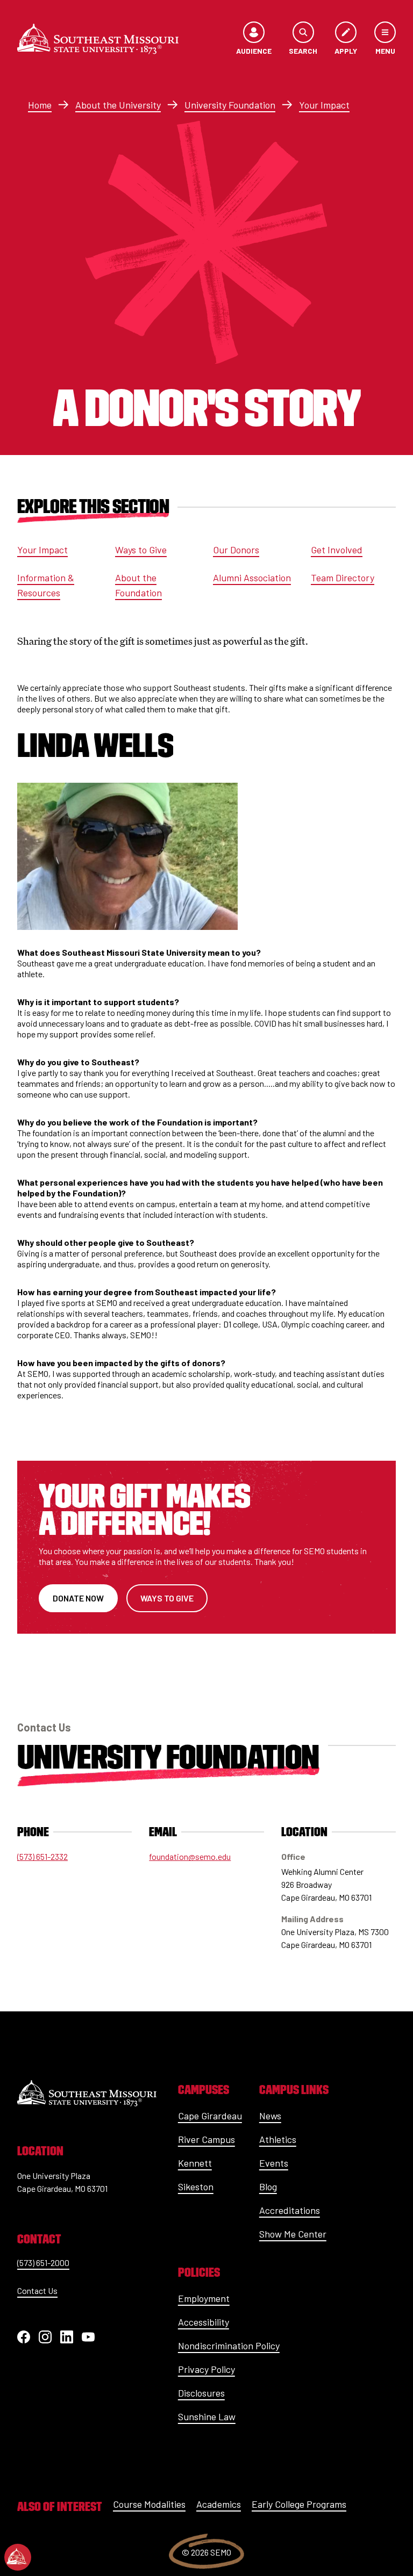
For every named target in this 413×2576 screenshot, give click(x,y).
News (270, 2116)
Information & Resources (46, 585)
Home (40, 105)
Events (274, 2163)
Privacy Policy (206, 2369)
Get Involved (337, 550)
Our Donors (236, 550)
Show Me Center (293, 2234)
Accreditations (290, 2210)
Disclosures (201, 2393)
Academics (219, 2504)
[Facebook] (24, 2337)
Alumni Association (252, 578)
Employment (204, 2298)
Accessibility (204, 2322)
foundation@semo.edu (190, 1856)
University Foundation (230, 105)
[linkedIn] (67, 2337)
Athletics (278, 2139)
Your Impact (324, 105)
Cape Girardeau (210, 2116)
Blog (268, 2187)
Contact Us (37, 2290)
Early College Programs (299, 2504)
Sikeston (196, 2187)
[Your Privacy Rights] (18, 2557)
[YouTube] (88, 2337)
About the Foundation (138, 585)
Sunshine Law (207, 2416)
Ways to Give (141, 550)
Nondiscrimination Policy (229, 2346)
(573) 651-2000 (43, 2263)
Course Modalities (149, 2504)
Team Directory (343, 578)
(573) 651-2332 (42, 1856)
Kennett (195, 2163)
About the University (118, 105)
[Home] (98, 39)
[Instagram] (45, 2337)
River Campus (206, 2139)
